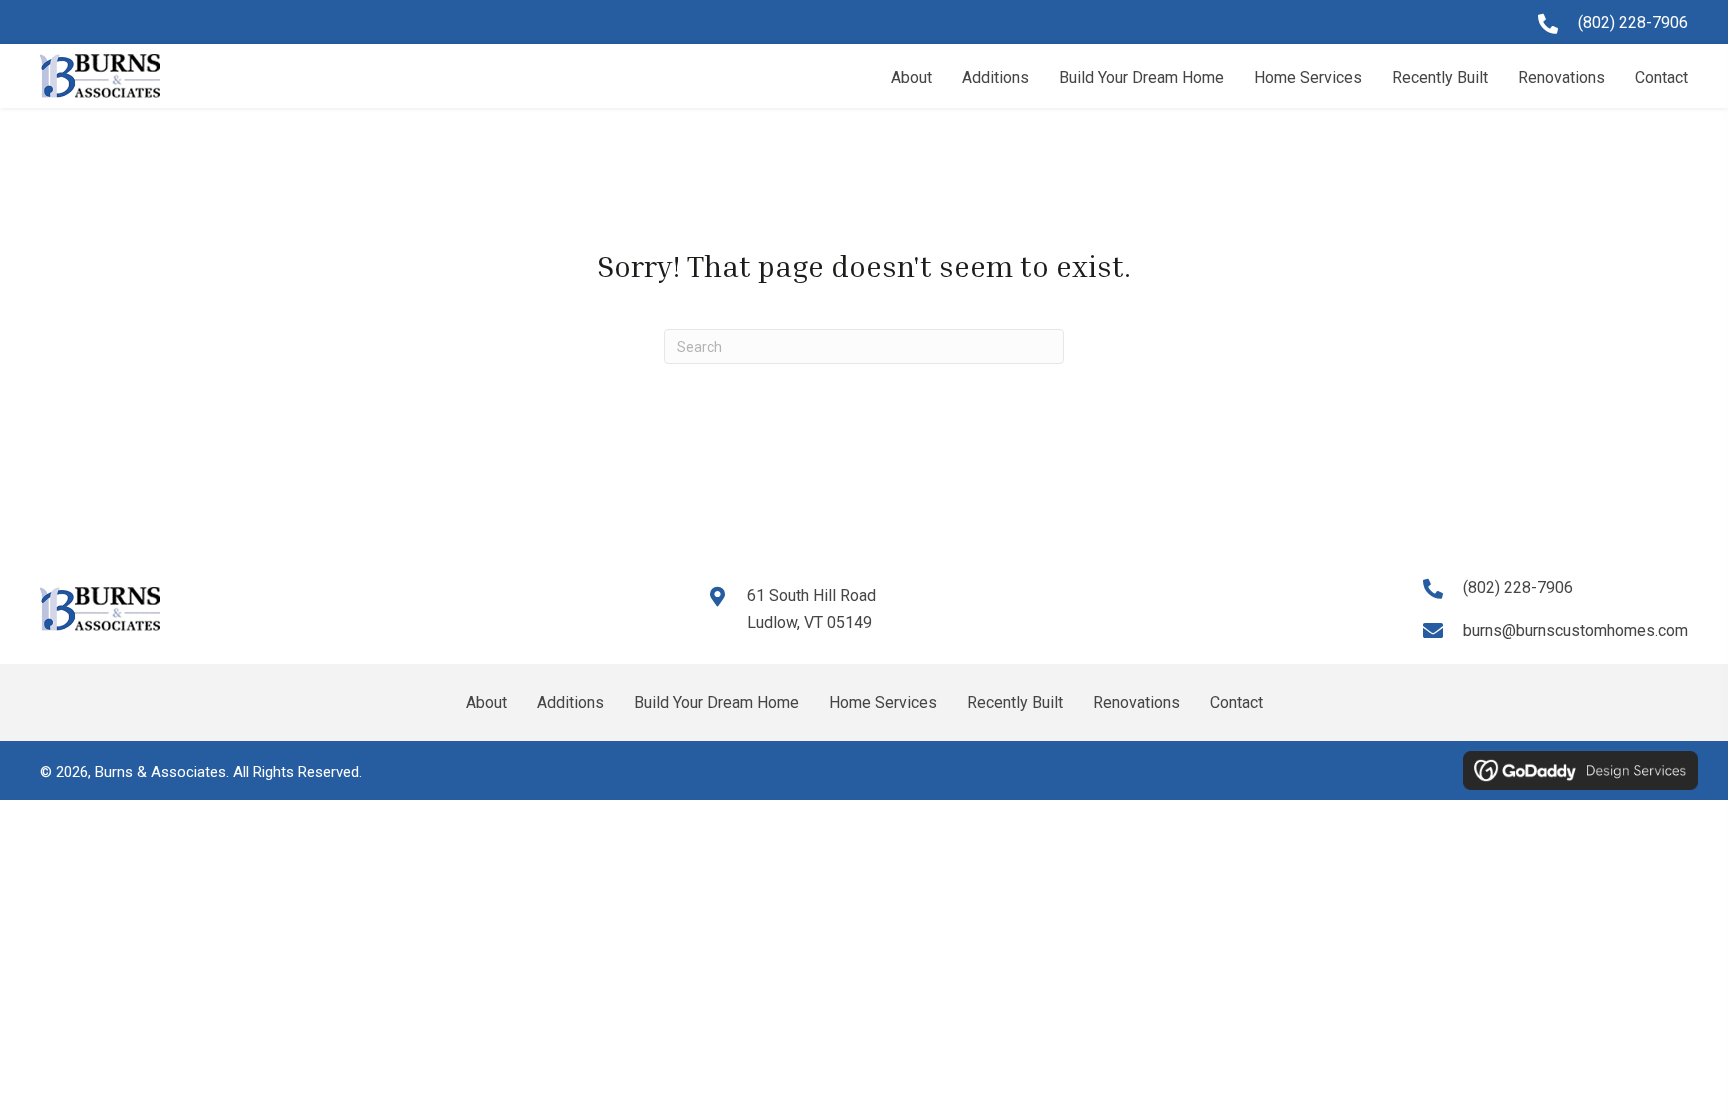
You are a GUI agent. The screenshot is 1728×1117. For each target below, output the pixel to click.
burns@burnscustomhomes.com (1575, 630)
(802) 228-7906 (1633, 22)
